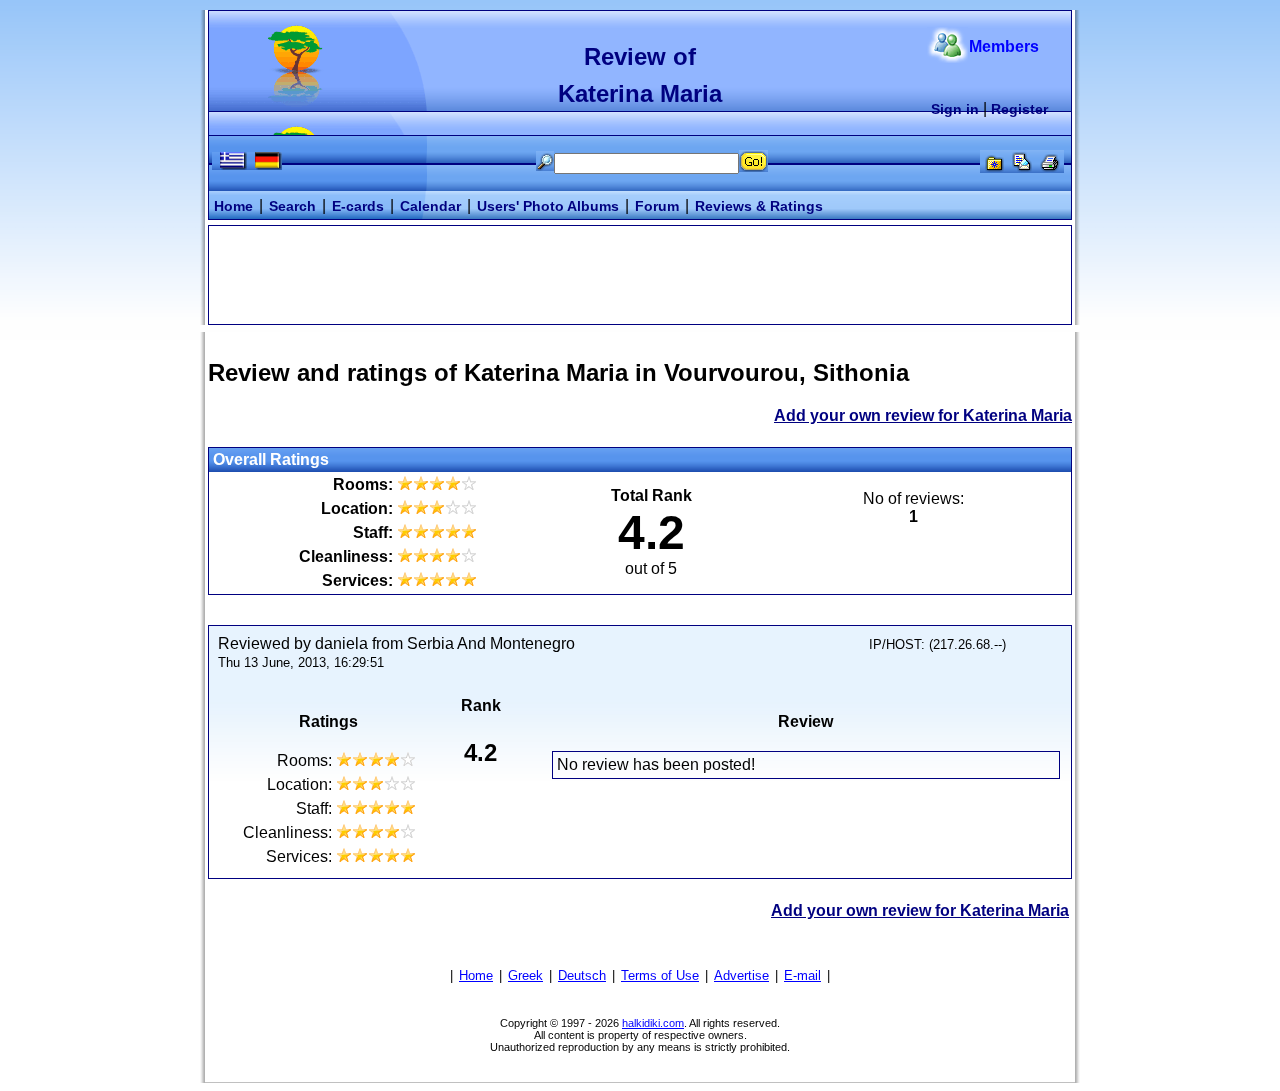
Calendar (430, 206)
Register (1019, 109)
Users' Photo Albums (548, 206)
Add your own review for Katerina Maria (923, 415)
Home (233, 206)
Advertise (741, 975)
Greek (525, 975)
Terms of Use (660, 975)
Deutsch (582, 975)
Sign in (955, 109)
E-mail (802, 975)
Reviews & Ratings (759, 206)
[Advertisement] (640, 273)
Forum (657, 206)
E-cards (358, 206)
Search (292, 206)
